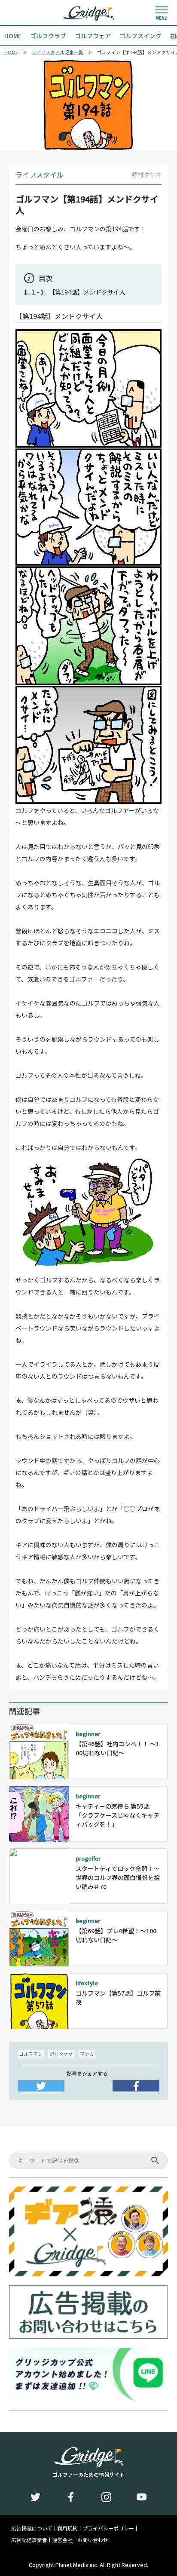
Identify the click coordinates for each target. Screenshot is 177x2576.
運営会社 (62, 2540)
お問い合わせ (93, 2540)
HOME (11, 52)
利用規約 (67, 2528)
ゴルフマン (31, 2054)
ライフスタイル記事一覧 (57, 52)
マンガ (87, 2054)
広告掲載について (32, 2528)
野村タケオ (61, 2054)
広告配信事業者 (29, 2540)
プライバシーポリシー (108, 2528)
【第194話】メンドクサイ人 (87, 292)
